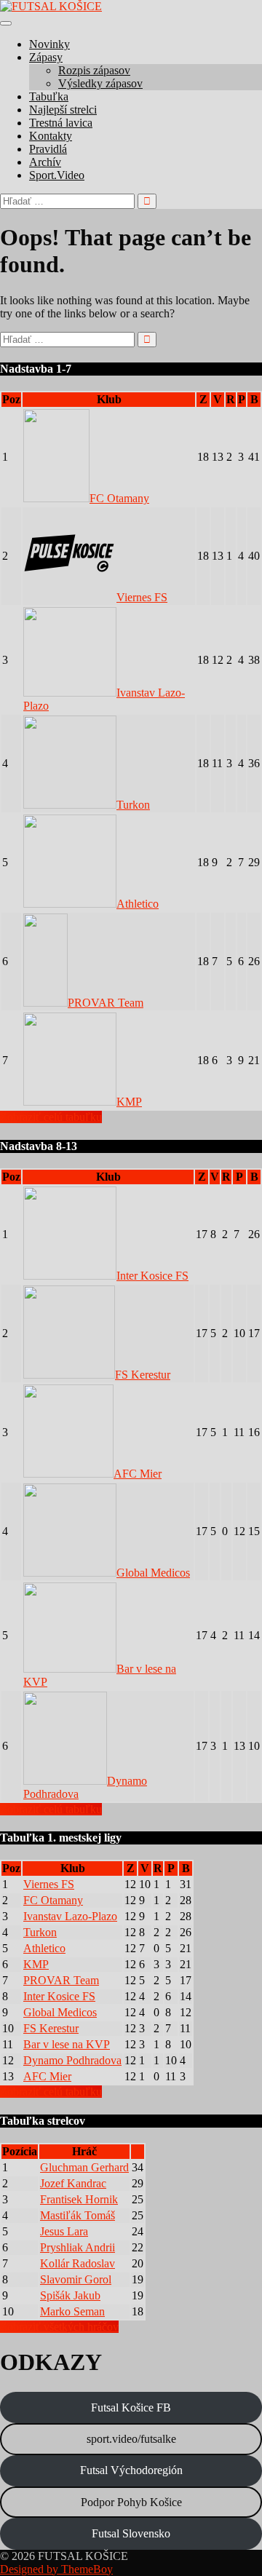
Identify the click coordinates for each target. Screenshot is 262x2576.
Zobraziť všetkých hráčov (59, 2327)
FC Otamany (119, 498)
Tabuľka (49, 96)
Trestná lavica (61, 123)
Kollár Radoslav (78, 2263)
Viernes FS (142, 597)
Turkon (133, 805)
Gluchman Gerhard (84, 2167)
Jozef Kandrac (73, 2183)
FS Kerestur (143, 1375)
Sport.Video (57, 175)
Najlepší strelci (63, 110)
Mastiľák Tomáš (78, 2215)
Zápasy (46, 57)
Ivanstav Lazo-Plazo (70, 1916)
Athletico (138, 904)
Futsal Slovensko (131, 2533)
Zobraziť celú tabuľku (51, 1117)
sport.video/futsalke (131, 2439)
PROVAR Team (106, 1003)
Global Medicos (153, 1573)
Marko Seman (72, 2311)
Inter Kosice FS (152, 1276)
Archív (45, 162)
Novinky (49, 44)
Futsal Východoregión (131, 2470)
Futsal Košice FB (131, 2407)
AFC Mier (138, 1474)
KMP (129, 1102)
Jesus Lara (64, 2231)
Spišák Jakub (70, 2295)
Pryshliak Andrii (78, 2247)
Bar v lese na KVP (67, 2044)
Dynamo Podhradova (72, 2060)
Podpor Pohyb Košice (131, 2502)
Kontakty (51, 136)
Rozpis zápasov (94, 70)
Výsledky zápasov (100, 83)
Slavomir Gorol (76, 2279)
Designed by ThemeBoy (56, 2569)
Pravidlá (48, 149)
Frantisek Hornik (79, 2199)
